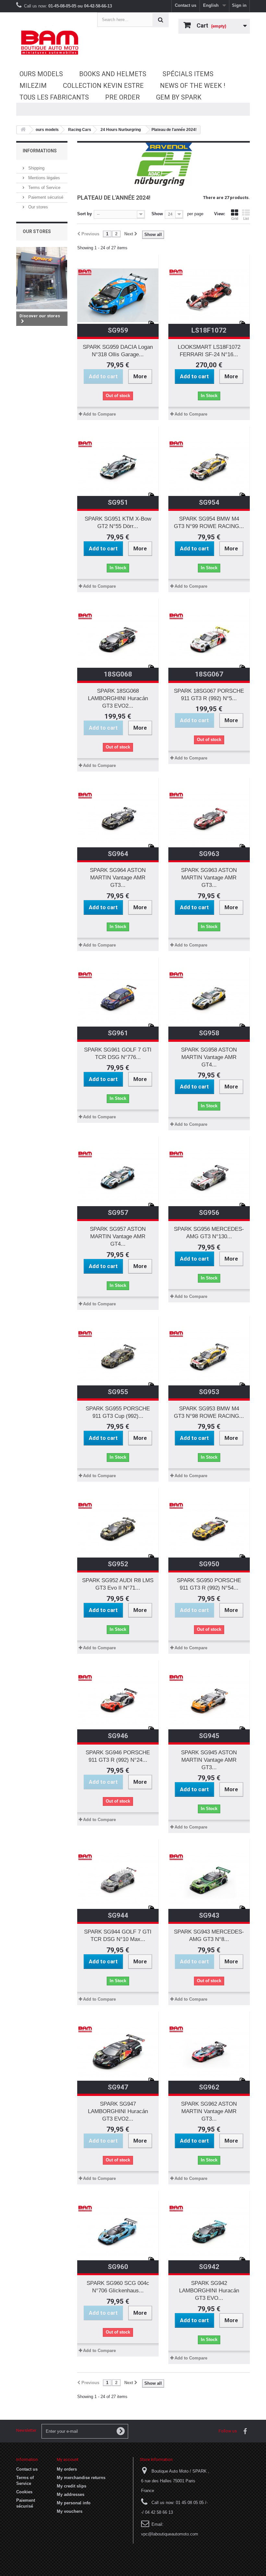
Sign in (239, 5)
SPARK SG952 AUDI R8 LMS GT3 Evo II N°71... (118, 1584)
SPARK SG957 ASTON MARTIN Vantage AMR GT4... (118, 1236)
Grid (235, 218)
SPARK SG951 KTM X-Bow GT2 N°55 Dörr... (118, 523)
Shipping (36, 168)
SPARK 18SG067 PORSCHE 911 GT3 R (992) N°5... (209, 695)
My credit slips (72, 2486)
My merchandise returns (81, 2478)
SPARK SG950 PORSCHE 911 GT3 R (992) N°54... (209, 1584)
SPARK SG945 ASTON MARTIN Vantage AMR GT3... (209, 1760)
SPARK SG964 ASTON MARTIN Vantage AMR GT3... (118, 878)
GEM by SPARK (179, 97)
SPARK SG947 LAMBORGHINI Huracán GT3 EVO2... (118, 2111)
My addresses (71, 2494)
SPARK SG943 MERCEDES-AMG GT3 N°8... (209, 1935)
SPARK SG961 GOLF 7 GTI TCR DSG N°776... (118, 1053)
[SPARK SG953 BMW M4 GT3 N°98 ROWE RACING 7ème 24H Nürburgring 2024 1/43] (209, 1357)
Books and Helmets (113, 74)
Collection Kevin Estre (103, 86)
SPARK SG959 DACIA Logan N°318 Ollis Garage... (118, 351)
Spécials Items (188, 74)
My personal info (74, 2503)
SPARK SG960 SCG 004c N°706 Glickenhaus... (118, 2287)
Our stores (37, 207)
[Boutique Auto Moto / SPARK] (52, 42)
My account (68, 2459)
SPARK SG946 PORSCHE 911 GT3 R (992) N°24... (118, 1756)
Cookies (24, 2492)
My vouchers (70, 2511)
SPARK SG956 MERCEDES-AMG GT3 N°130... (209, 1233)
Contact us (186, 5)
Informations (40, 151)
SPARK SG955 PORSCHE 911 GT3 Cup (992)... (118, 1412)
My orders (67, 2469)
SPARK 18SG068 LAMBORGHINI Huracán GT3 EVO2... (118, 698)
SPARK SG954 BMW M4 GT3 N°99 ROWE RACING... (209, 523)
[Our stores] (42, 278)
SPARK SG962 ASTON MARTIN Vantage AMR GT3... (209, 2111)
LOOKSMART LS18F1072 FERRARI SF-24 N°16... (209, 351)
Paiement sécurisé (45, 197)
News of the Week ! (193, 86)
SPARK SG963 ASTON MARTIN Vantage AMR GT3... (209, 878)
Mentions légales (43, 178)
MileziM (33, 86)
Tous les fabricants (54, 97)
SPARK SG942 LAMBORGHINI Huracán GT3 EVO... (209, 2291)
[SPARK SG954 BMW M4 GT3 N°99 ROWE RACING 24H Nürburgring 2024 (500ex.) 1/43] (209, 467)
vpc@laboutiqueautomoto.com (170, 2534)
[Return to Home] (23, 130)
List (246, 218)
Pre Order (122, 97)
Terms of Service (44, 188)
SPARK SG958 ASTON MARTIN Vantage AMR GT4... (209, 1057)
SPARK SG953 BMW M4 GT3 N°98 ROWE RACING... (209, 1412)
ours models (41, 74)
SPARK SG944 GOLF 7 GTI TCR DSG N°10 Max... (118, 1935)
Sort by (85, 214)
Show (157, 214)
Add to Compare (99, 414)
